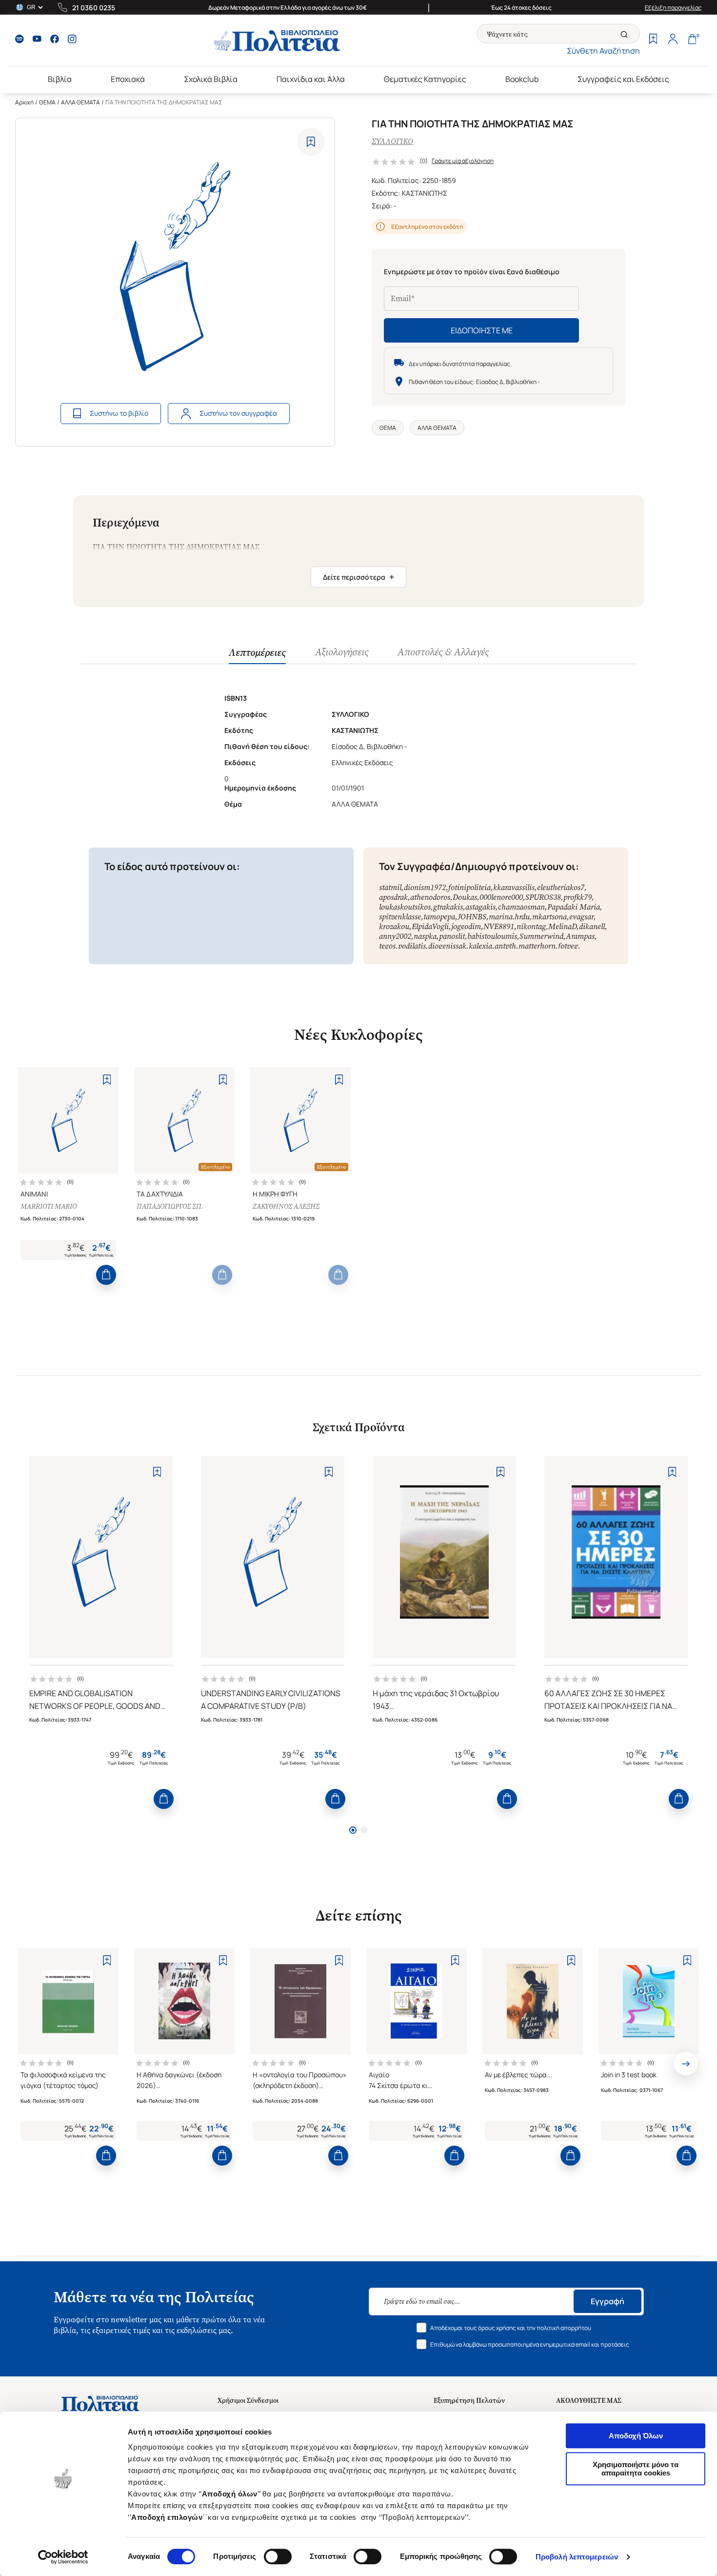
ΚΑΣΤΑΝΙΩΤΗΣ (425, 193)
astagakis (480, 907)
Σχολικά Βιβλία (211, 79)
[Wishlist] (653, 40)
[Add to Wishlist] (311, 142)
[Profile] (673, 40)
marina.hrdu (509, 917)
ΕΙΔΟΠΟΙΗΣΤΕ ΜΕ (482, 330)
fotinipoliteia (469, 887)
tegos (387, 946)
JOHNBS (472, 917)
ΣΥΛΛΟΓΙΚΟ (392, 141)
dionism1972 (425, 887)
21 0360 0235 (94, 8)
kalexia (480, 946)
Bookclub (522, 79)
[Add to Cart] (106, 1275)
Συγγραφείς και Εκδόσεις (623, 79)
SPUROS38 (543, 897)
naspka (425, 936)
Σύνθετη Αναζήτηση (603, 51)
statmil (390, 887)
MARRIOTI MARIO (49, 1207)
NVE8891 (499, 926)
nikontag (531, 926)
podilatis (412, 946)
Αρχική (24, 102)
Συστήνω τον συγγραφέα (238, 413)
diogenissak (447, 946)
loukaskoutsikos (405, 907)
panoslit (452, 936)
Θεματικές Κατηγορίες (425, 79)
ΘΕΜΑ (47, 102)
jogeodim (466, 926)
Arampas (580, 936)
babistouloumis (492, 936)
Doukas (465, 897)
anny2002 (395, 936)
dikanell (592, 926)
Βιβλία (60, 79)
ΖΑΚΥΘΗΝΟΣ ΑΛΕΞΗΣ (286, 1207)
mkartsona (549, 917)
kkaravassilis (514, 887)
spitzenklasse (400, 917)
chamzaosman (521, 907)
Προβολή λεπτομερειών (577, 2557)
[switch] (278, 2556)
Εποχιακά (128, 79)
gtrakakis (448, 907)
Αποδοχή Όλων (636, 2436)
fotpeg (568, 946)
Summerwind (541, 936)
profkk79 (578, 897)
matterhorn (537, 946)
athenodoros (430, 897)
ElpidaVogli (430, 926)
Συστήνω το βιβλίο (119, 413)
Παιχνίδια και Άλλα (311, 79)
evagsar (581, 917)
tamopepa (439, 917)
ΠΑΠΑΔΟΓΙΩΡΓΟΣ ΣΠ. (170, 1207)
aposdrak (393, 897)
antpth (505, 946)
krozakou (394, 926)
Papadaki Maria (574, 907)
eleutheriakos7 (561, 887)
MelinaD (562, 926)
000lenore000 (501, 897)
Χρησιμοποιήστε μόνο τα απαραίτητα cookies (636, 2469)
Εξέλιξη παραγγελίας (673, 8)
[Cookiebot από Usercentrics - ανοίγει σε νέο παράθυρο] (63, 2557)
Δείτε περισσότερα (358, 577)
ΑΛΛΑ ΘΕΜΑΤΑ (80, 102)
